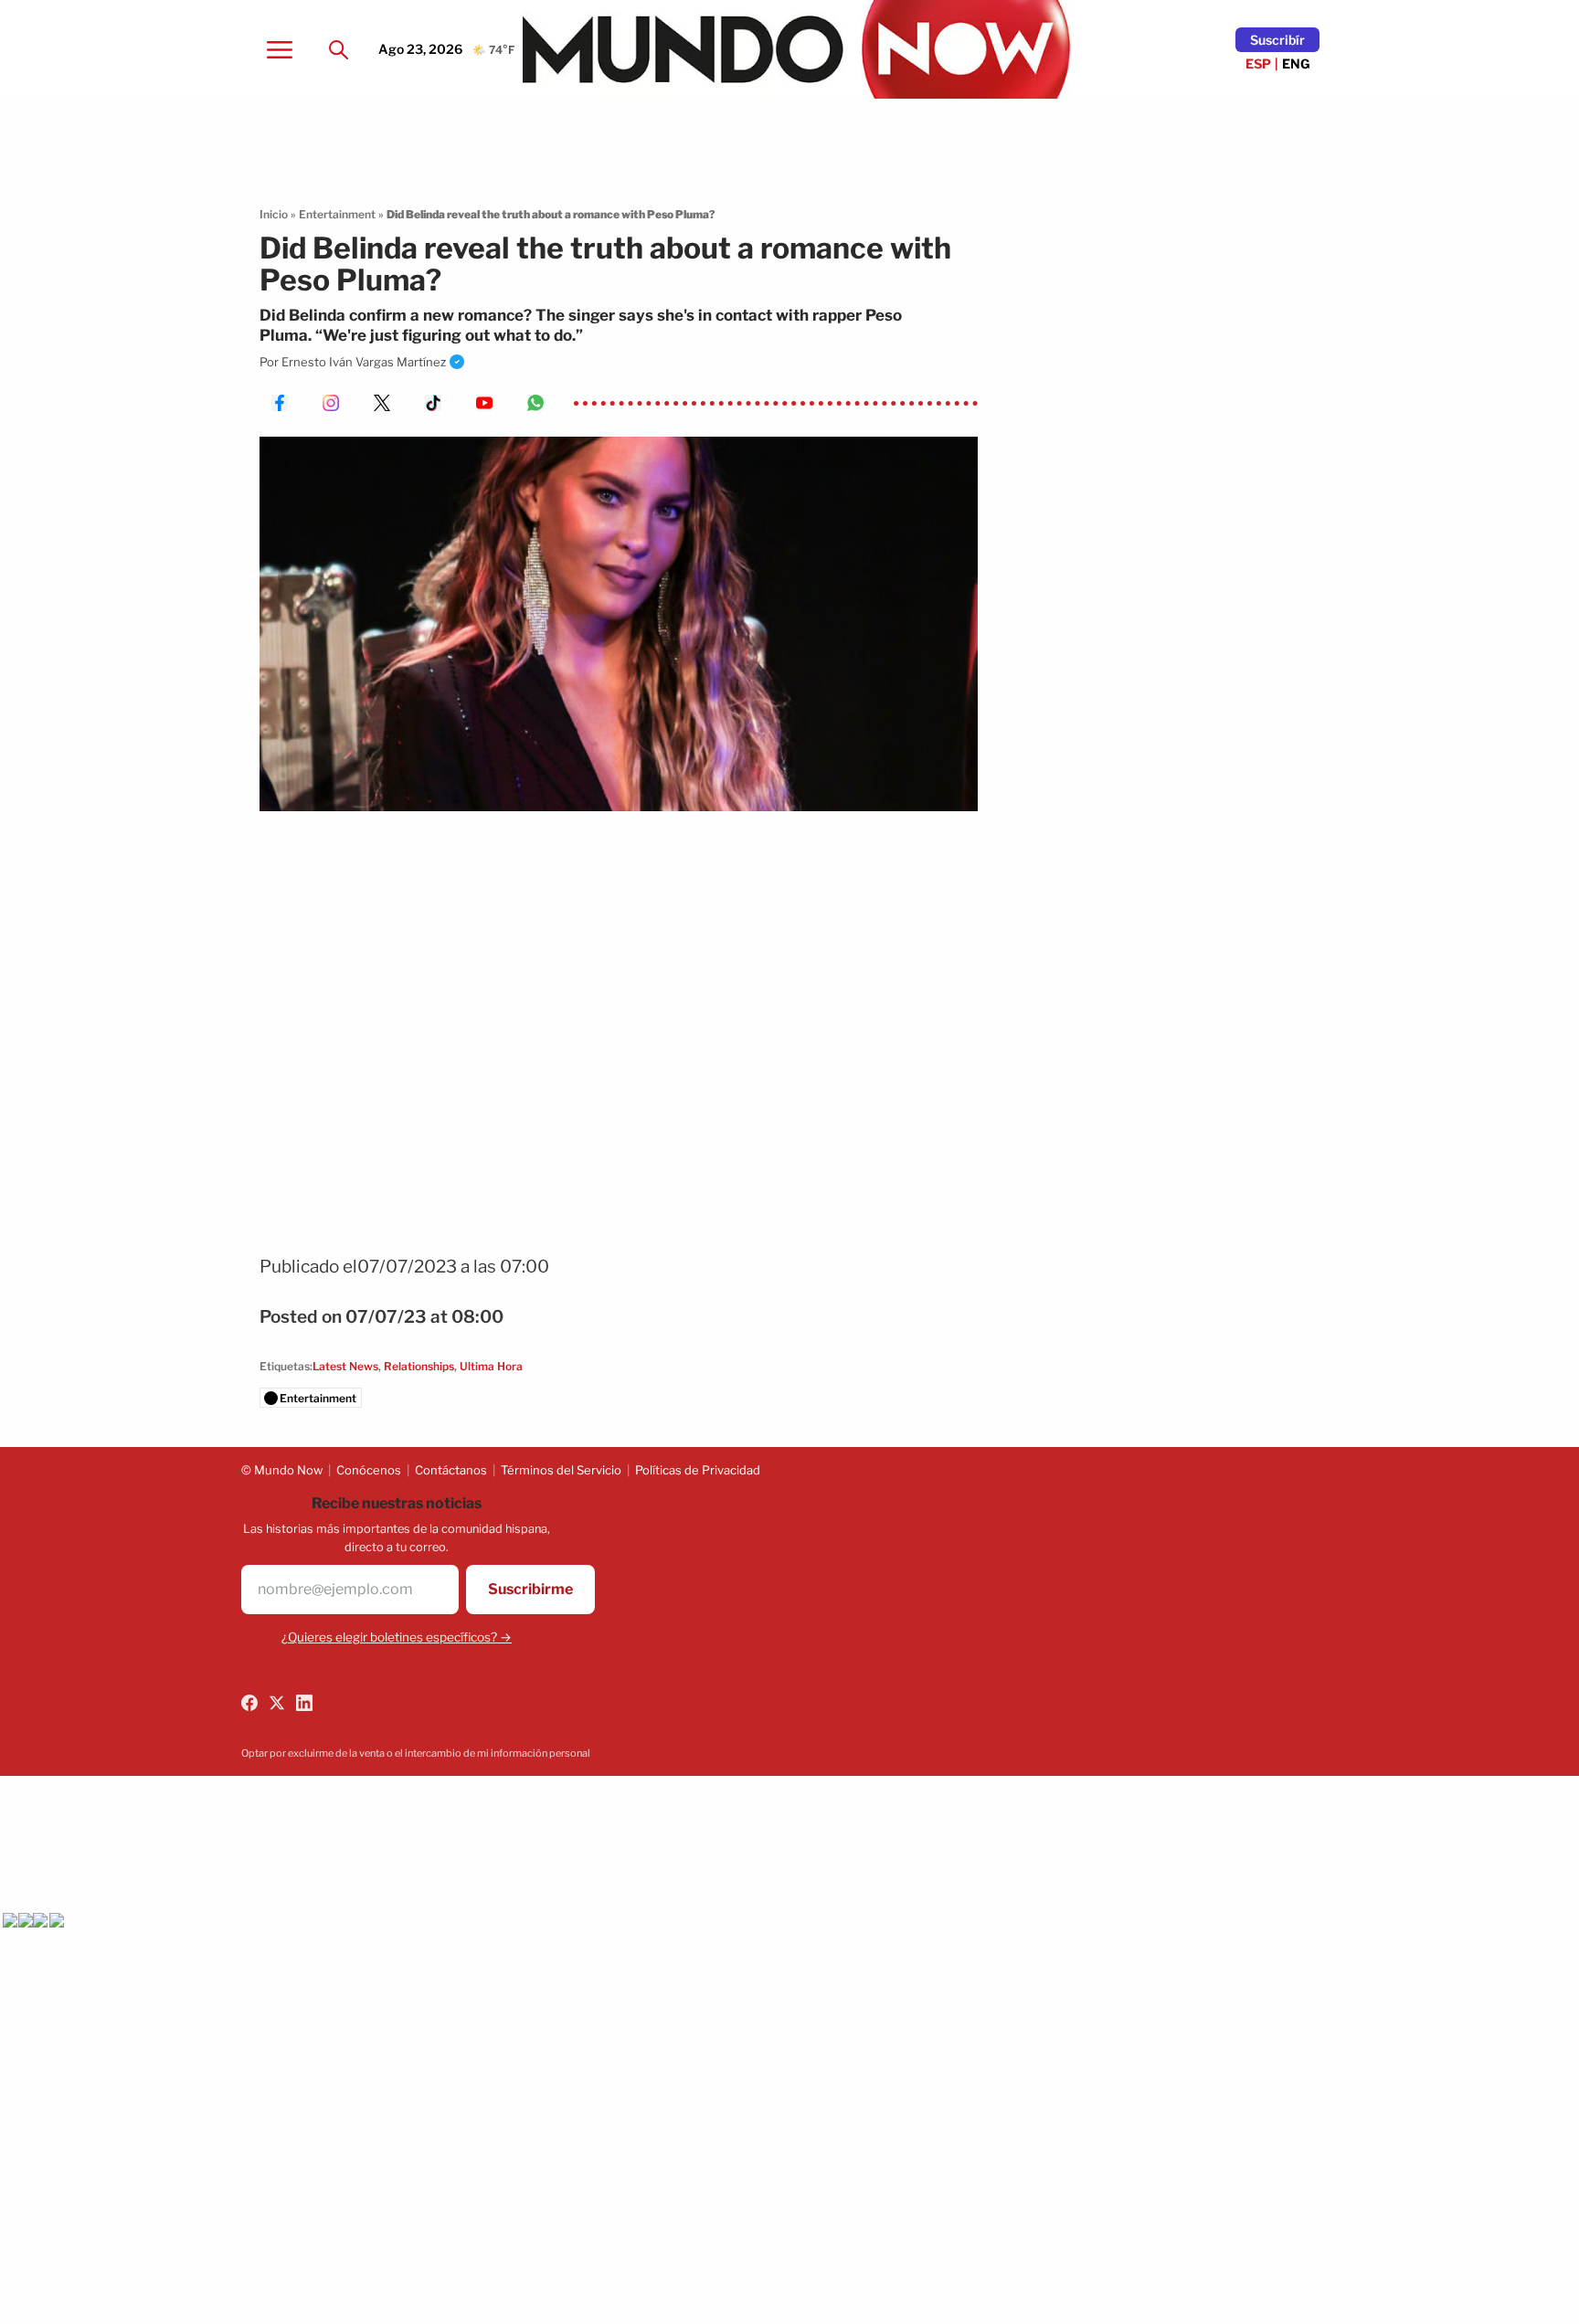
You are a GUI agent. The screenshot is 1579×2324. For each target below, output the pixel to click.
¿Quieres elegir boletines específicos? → (397, 1637)
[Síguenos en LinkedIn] (304, 1703)
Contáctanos (451, 1470)
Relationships (419, 1366)
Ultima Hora (491, 1366)
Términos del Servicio (561, 1470)
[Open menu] (280, 49)
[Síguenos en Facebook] (249, 1703)
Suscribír (1277, 40)
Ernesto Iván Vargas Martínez (364, 362)
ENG (1296, 63)
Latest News (345, 1366)
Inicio (274, 214)
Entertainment (337, 214)
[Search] (338, 49)
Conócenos (369, 1470)
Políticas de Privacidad (698, 1470)
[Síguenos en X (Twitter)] (277, 1703)
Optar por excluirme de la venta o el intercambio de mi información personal (416, 1753)
